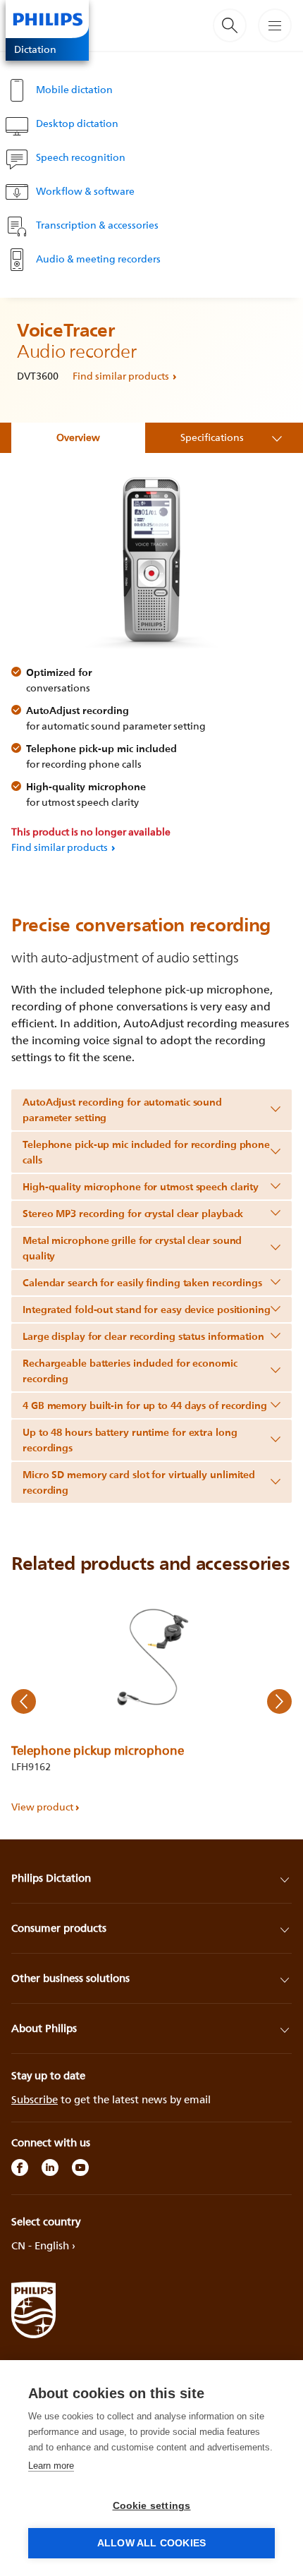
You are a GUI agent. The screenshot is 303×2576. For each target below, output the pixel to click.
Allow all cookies (151, 2543)
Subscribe (35, 2099)
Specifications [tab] (212, 437)
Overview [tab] (78, 437)
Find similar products (121, 376)
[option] (151, 1701)
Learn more (51, 2466)
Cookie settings (152, 2506)
